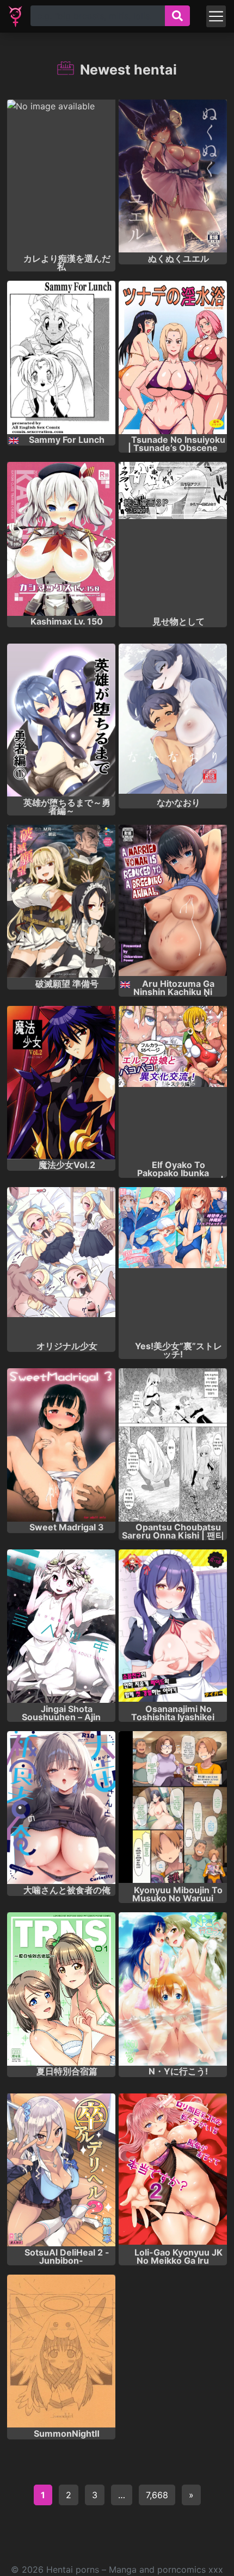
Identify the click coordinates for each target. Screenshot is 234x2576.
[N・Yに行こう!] (173, 1989)
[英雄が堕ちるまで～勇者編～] (61, 720)
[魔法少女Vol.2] (61, 1083)
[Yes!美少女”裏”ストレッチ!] (173, 1264)
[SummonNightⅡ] (61, 2351)
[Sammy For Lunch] (61, 357)
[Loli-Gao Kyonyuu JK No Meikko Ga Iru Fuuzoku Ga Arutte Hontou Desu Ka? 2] (173, 2170)
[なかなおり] (173, 720)
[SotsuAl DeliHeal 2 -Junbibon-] (61, 2170)
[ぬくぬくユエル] (173, 176)
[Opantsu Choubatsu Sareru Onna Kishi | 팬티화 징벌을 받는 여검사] (173, 1445)
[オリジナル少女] (61, 1264)
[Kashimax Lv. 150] (61, 539)
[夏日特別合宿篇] (61, 1989)
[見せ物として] (173, 539)
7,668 (157, 2495)
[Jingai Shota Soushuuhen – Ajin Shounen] (61, 1626)
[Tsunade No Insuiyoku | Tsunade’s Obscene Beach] (173, 357)
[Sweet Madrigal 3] (61, 1445)
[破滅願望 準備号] (61, 901)
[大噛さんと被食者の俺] (61, 1808)
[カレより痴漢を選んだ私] (61, 176)
